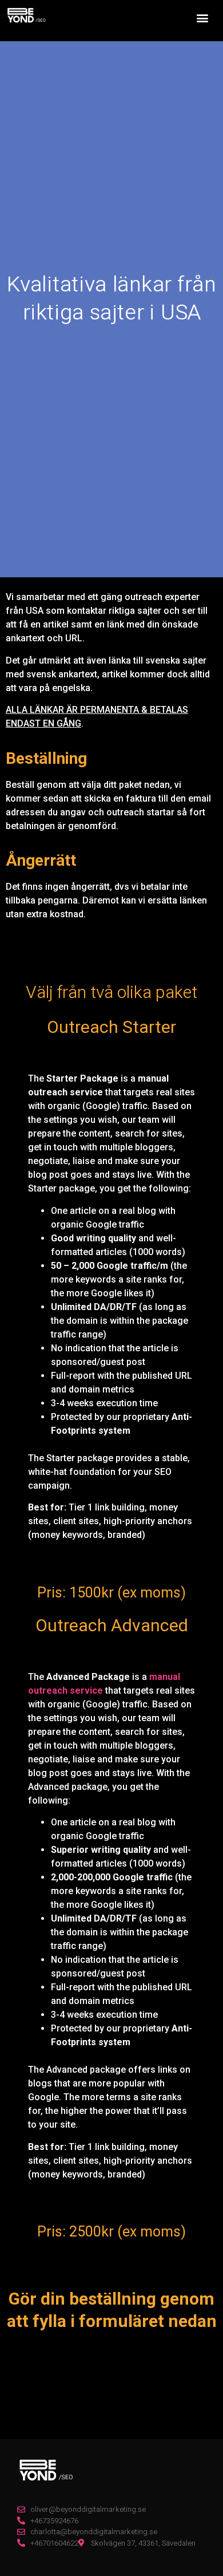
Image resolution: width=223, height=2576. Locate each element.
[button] (202, 18)
